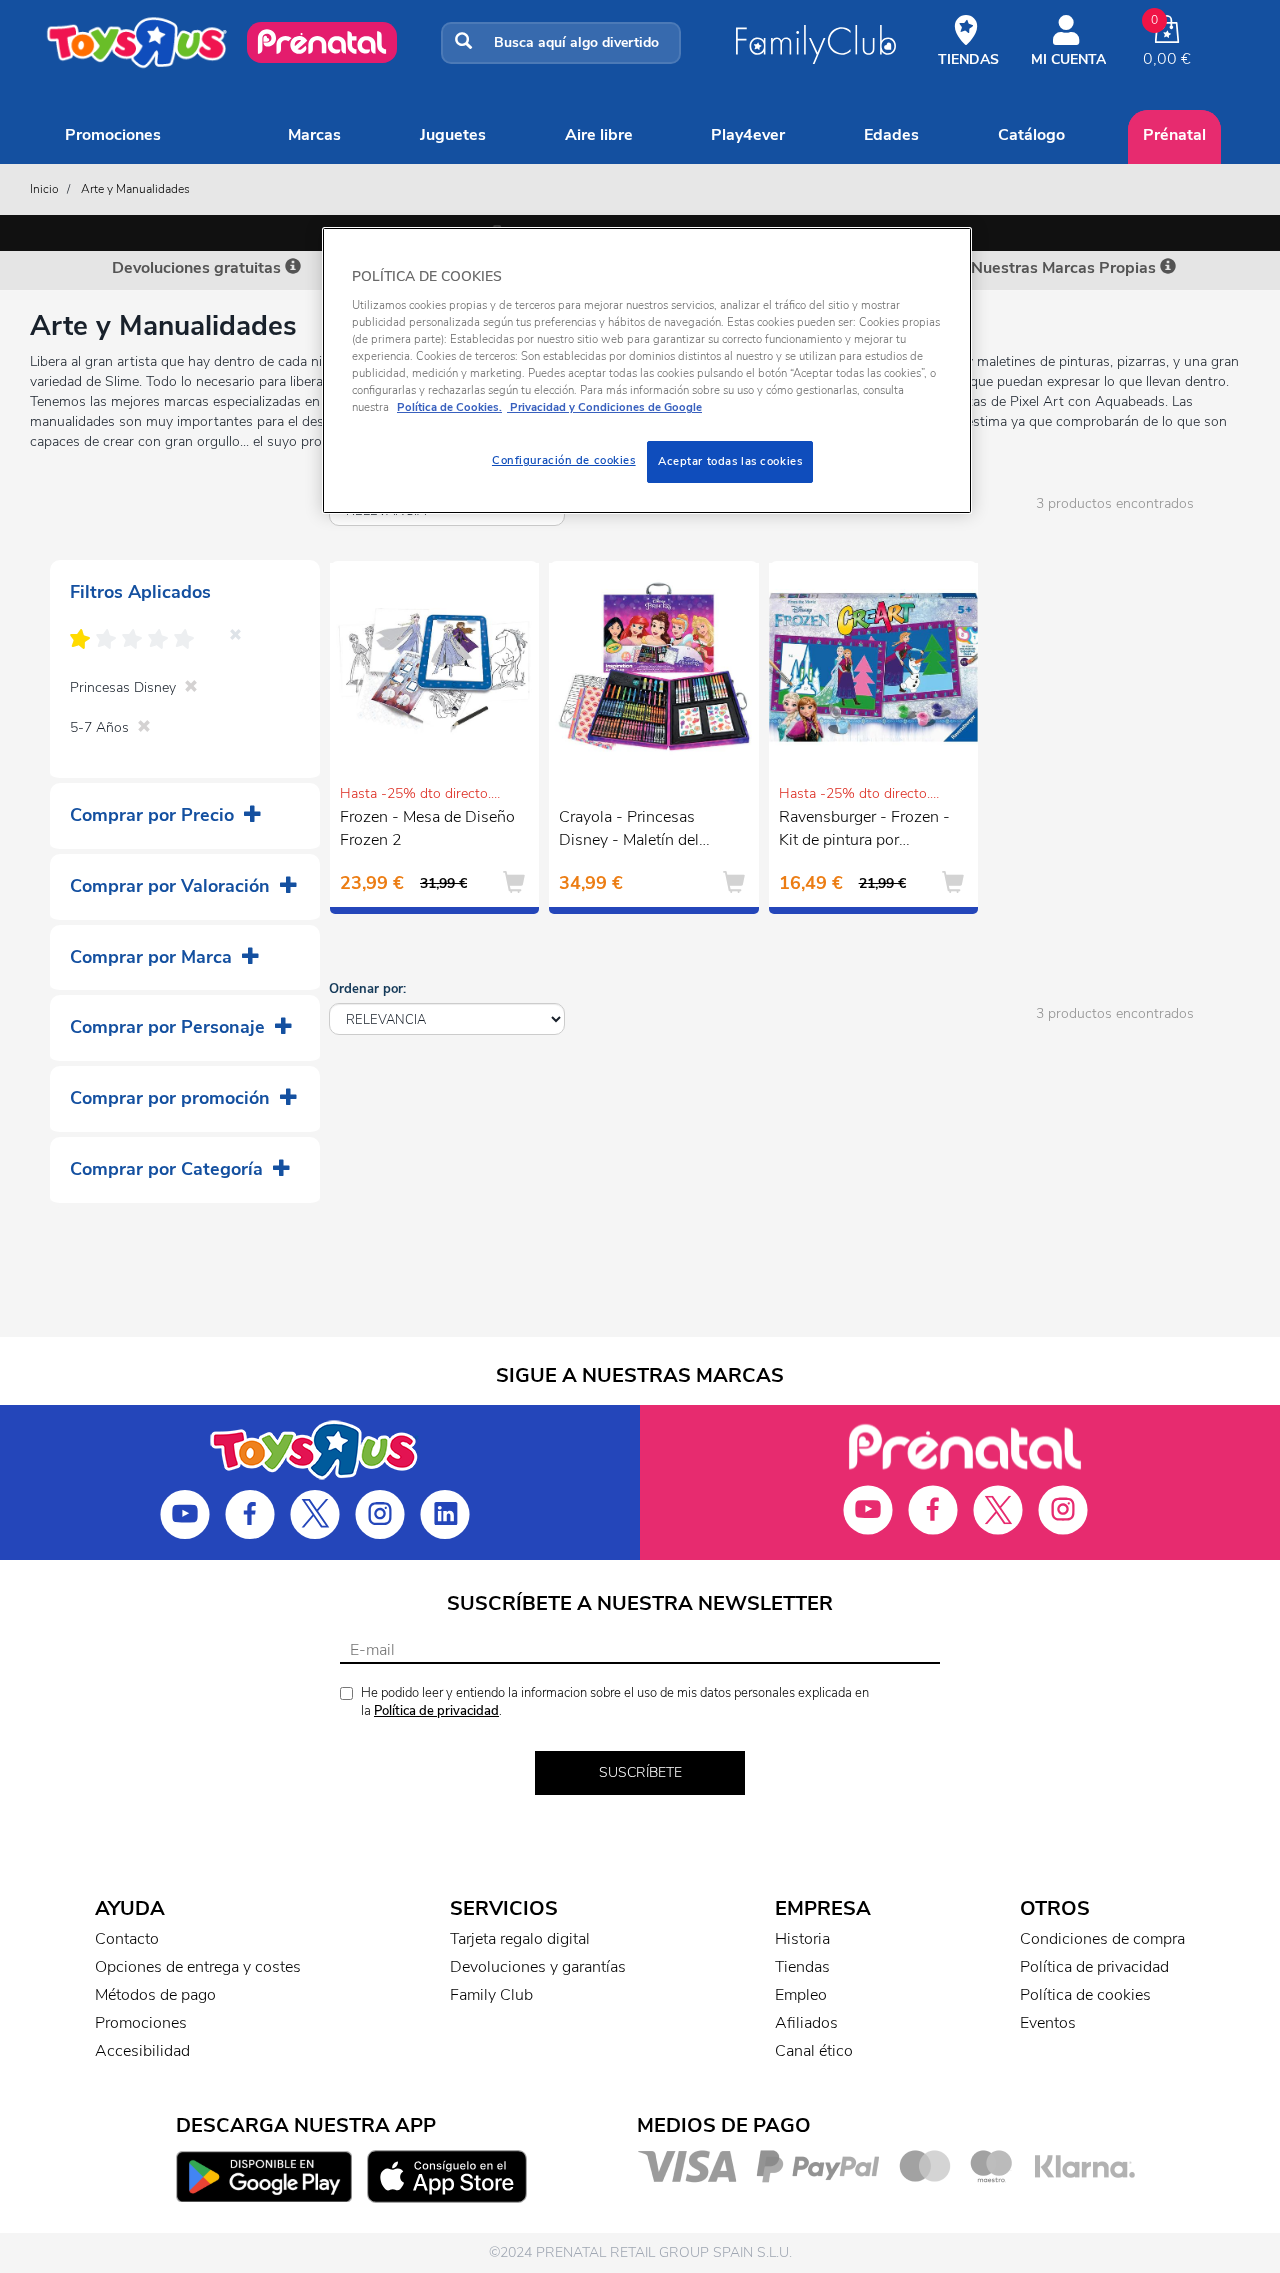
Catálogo (1031, 135)
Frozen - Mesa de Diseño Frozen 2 (427, 828)
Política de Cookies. (449, 407)
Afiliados (806, 2023)
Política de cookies (1085, 1995)
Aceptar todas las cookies (730, 461)
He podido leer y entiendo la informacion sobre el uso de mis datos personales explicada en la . (615, 1702)
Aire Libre (599, 135)
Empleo (801, 1995)
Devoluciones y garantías (538, 1967)
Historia (802, 1939)
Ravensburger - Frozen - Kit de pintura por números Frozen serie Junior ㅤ (864, 831)
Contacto (127, 1939)
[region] (647, 370)
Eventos (1048, 2023)
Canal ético (814, 2051)
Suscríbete (640, 1772)
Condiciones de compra (1102, 1939)
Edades (891, 135)
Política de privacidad (436, 1711)
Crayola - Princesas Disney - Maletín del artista (629, 831)
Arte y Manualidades (135, 189)
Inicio (44, 189)
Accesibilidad (142, 2051)
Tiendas (802, 1967)
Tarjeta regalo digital (520, 1939)
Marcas (314, 135)
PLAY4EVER (748, 135)
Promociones (113, 135)
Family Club (491, 1995)
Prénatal (1174, 135)
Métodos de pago (155, 1995)
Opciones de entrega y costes (198, 1967)
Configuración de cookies (564, 460)
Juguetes (453, 135)
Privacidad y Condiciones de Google (604, 407)
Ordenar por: (367, 989)
